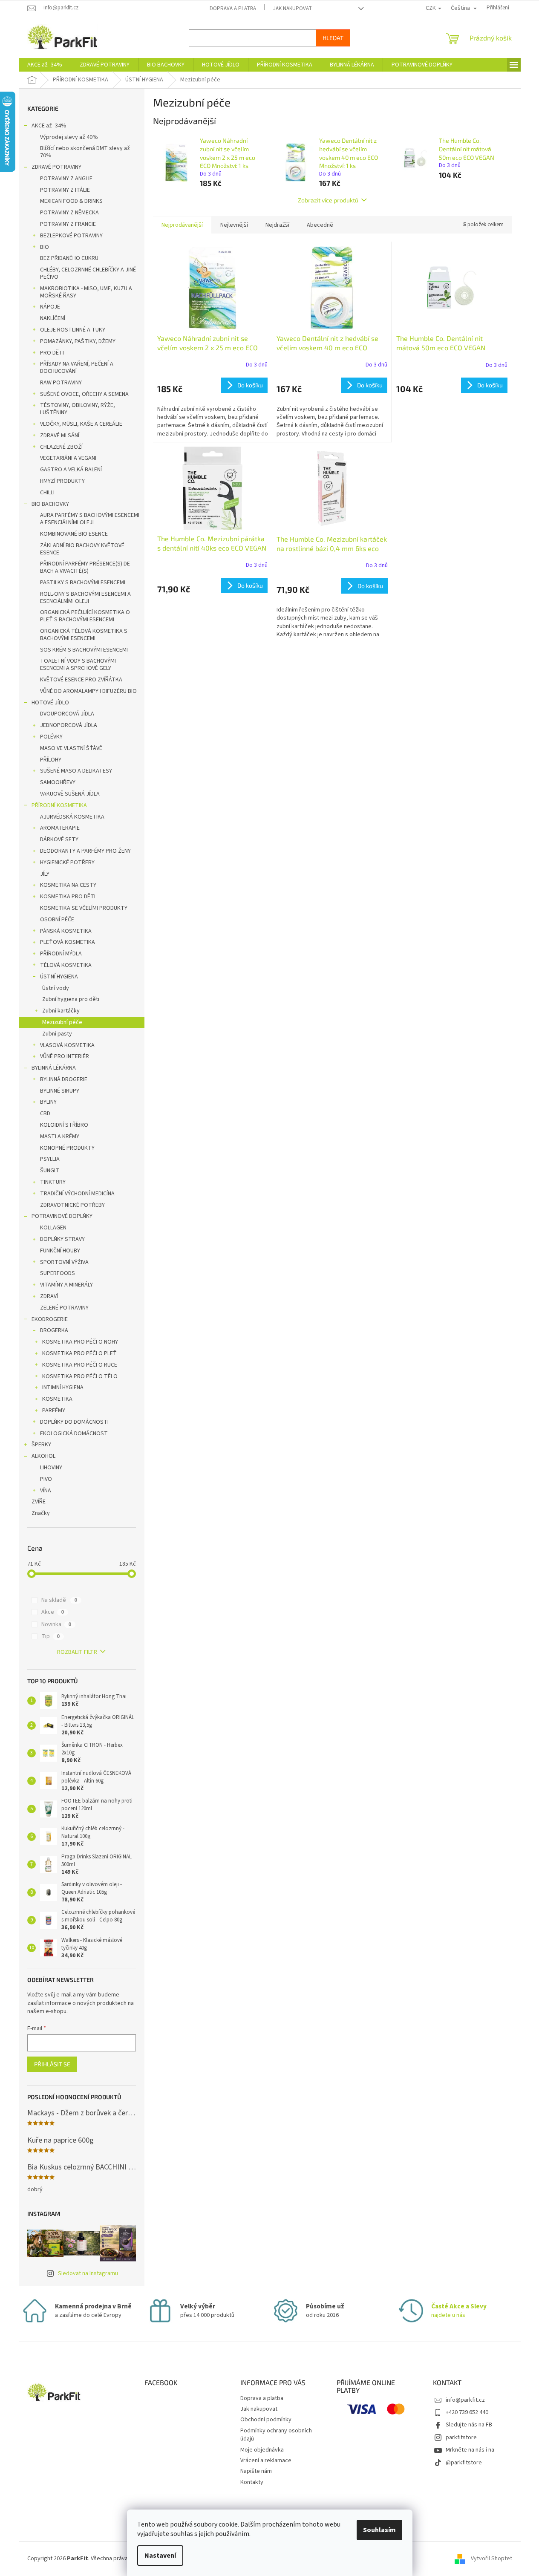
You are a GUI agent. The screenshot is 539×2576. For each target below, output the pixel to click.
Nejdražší (277, 225)
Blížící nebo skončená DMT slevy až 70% (85, 152)
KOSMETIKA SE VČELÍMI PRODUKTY (84, 908)
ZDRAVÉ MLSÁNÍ (60, 436)
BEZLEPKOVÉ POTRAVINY (71, 236)
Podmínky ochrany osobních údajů (276, 2435)
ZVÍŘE (39, 1502)
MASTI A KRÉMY (60, 1137)
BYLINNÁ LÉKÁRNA (54, 1068)
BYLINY (48, 1102)
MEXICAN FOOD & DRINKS (71, 201)
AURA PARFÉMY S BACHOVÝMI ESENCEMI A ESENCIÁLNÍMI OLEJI (90, 519)
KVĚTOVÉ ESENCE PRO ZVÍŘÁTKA (81, 680)
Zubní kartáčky (61, 1011)
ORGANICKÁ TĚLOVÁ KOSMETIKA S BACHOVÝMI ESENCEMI (84, 635)
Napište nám (256, 2471)
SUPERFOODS (58, 1273)
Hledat (333, 38)
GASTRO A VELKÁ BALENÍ (71, 470)
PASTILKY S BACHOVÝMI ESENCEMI (83, 583)
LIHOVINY (51, 1468)
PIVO (46, 1479)
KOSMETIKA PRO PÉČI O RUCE (80, 1365)
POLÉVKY (51, 737)
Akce (53, 1612)
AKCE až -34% (49, 126)
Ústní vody (56, 988)
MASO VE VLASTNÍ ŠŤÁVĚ (71, 748)
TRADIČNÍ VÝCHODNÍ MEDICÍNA (77, 1194)
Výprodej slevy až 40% (69, 137)
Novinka (56, 1624)
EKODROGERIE (50, 1319)
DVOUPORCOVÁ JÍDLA (67, 714)
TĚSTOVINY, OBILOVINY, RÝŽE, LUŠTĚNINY (78, 409)
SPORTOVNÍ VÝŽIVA (64, 1262)
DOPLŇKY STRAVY (62, 1239)
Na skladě (59, 1600)
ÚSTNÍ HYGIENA (59, 977)
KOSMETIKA (57, 1399)
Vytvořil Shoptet (491, 2559)
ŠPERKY (41, 1445)
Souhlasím (379, 2530)
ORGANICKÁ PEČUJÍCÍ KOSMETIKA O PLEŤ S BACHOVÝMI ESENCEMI (85, 616)
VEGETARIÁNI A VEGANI (68, 458)
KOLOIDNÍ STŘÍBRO (64, 1125)
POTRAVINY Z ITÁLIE (65, 190)
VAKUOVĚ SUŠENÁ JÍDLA (70, 794)
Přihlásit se (52, 2064)
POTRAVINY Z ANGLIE (66, 179)
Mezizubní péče (62, 1022)
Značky (41, 1513)
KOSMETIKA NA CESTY (68, 885)
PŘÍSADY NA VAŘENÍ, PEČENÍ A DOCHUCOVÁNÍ (77, 368)
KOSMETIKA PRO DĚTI (68, 897)
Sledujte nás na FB (469, 2425)
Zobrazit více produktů (328, 200)
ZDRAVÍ (49, 1296)
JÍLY (45, 874)
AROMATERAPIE (60, 828)
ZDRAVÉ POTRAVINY (56, 167)
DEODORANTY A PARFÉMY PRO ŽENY (85, 851)
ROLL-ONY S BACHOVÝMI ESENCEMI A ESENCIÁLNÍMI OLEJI (85, 598)
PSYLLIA (50, 1159)
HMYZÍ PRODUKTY (62, 481)
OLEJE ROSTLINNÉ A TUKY (73, 330)
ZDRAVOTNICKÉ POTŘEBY (72, 1205)
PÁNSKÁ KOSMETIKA (66, 931)
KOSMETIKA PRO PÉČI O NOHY (80, 1342)
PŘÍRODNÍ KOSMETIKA (59, 805)
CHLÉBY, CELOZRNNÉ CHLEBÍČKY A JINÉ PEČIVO (88, 273)
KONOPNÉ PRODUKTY (67, 1148)
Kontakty (252, 2482)
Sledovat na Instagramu (88, 2273)
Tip (50, 1636)
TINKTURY (53, 1182)
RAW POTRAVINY (61, 383)
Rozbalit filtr (77, 1652)
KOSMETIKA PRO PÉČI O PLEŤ (79, 1353)
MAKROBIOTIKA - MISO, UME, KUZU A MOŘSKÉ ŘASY (86, 292)
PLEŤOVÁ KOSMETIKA (68, 942)
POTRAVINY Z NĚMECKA (69, 213)
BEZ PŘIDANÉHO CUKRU (69, 258)
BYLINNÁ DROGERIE (64, 1079)
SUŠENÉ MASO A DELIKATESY (76, 771)
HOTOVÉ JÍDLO (50, 703)
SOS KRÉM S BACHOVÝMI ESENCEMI (84, 650)
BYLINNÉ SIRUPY (60, 1091)
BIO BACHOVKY (50, 504)
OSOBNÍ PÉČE (57, 920)
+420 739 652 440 (467, 2412)
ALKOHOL (43, 1456)
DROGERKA (54, 1330)
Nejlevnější (234, 225)
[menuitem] (45, 65)
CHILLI (47, 493)
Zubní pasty (57, 1034)
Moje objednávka (262, 2450)
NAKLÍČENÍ (53, 318)
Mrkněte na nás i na (470, 2450)
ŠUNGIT (50, 1171)
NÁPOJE (50, 307)
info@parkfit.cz (465, 2400)
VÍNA (46, 1491)
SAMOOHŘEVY (58, 782)
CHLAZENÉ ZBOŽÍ (61, 447)
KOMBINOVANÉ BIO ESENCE (74, 534)
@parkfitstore (464, 2463)
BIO (45, 247)
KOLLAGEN (53, 1228)
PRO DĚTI (52, 353)
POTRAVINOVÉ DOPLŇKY (62, 1216)
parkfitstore (461, 2438)
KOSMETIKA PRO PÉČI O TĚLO (80, 1376)
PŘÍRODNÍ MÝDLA (61, 954)
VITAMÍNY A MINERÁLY (66, 1285)
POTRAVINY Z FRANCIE (68, 224)
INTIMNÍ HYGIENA (63, 1388)
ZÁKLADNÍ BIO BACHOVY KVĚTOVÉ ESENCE (82, 549)
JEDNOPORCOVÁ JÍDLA (69, 725)
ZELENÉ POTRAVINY (64, 1308)
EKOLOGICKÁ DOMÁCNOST (74, 1434)
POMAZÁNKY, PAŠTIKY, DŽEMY (78, 341)
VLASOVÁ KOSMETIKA (67, 1045)
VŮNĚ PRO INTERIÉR (65, 1056)
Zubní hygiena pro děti (71, 999)
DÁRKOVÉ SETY (59, 839)
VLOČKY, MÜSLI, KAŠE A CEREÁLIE (81, 424)
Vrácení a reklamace (266, 2461)
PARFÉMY (54, 1411)
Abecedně (320, 225)
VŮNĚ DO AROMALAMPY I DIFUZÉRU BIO (88, 691)
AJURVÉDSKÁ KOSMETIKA (72, 817)
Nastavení (160, 2556)
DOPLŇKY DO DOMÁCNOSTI (74, 1422)
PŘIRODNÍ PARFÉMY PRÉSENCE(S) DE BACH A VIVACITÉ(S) (85, 567)
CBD (45, 1113)
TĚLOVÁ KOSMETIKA (66, 965)
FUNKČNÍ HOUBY (60, 1251)
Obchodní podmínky (266, 2420)
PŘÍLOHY (51, 760)
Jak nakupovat (293, 9)
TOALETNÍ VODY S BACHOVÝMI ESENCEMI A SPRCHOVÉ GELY (78, 665)
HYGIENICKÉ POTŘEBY (67, 863)
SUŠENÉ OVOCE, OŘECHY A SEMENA (84, 394)
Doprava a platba (233, 9)
